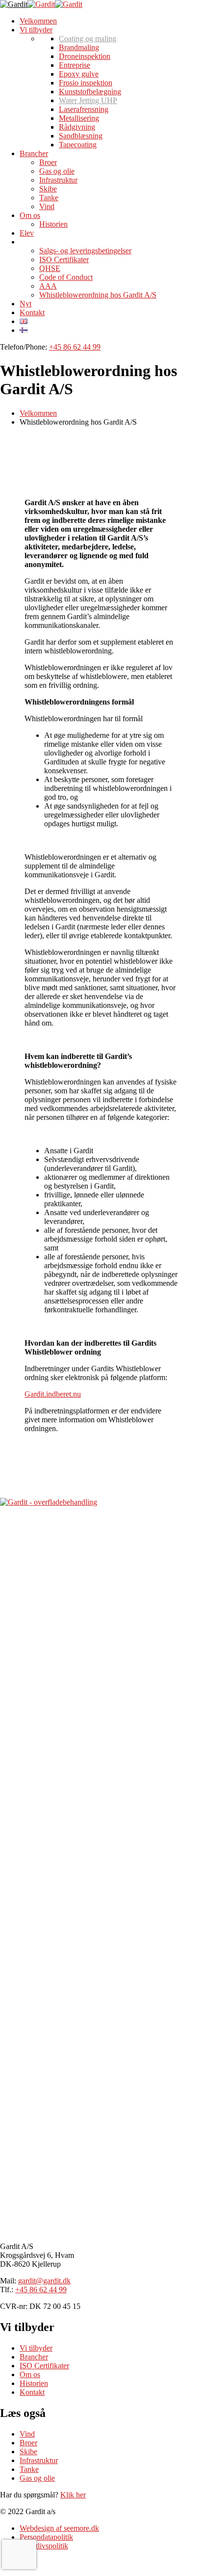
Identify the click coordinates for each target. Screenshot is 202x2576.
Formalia (33, 242)
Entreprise (75, 65)
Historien (53, 224)
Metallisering (79, 118)
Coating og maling (88, 39)
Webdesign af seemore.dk (59, 2528)
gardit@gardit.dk (44, 2281)
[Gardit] (14, 4)
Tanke (49, 198)
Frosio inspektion (86, 83)
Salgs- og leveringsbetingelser (85, 251)
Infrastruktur (58, 180)
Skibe (48, 189)
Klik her (73, 2495)
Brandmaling (79, 47)
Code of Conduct (66, 277)
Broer (48, 162)
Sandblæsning (81, 136)
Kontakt (32, 312)
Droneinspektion (85, 56)
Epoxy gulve (79, 74)
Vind (47, 206)
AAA (48, 286)
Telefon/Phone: (24, 347)
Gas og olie (57, 171)
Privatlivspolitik (44, 2546)
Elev (27, 233)
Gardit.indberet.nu (53, 1394)
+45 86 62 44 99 (75, 347)
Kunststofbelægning (90, 92)
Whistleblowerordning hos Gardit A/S (98, 295)
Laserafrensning (84, 109)
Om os (30, 215)
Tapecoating (78, 145)
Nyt (25, 304)
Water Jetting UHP (88, 100)
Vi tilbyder (36, 30)
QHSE (50, 268)
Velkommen (38, 21)
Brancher (34, 153)
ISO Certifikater (64, 259)
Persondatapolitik (46, 2537)
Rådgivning (77, 127)
